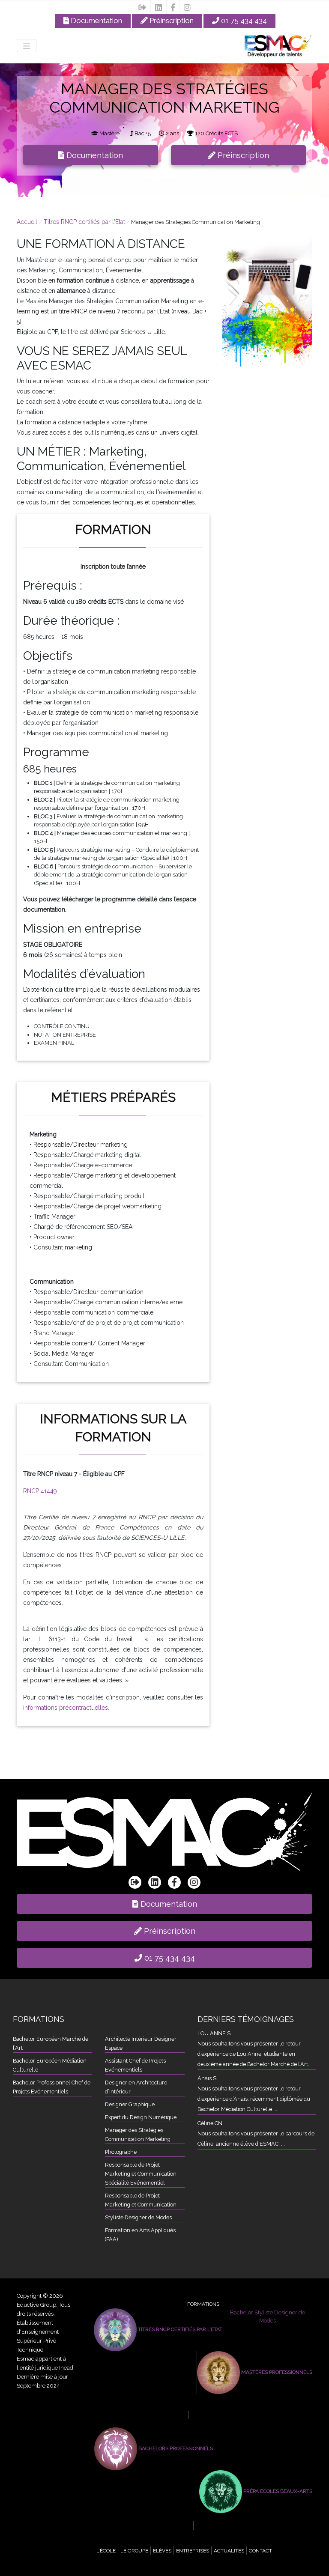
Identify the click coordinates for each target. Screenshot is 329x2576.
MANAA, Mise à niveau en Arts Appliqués (255, 2525)
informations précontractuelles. (66, 1708)
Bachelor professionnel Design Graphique (185, 2534)
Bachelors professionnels (175, 2448)
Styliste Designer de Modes (138, 2217)
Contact (260, 2551)
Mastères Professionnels (276, 2372)
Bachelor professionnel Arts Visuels (178, 2517)
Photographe (121, 2152)
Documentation (96, 21)
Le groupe (134, 2551)
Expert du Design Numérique (141, 2117)
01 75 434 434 (243, 21)
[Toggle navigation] (27, 46)
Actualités (229, 2551)
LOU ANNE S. (215, 2033)
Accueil (28, 222)
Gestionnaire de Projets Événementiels (182, 2406)
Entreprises (193, 2551)
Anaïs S (207, 2078)
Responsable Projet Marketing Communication (191, 2423)
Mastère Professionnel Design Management (253, 2415)
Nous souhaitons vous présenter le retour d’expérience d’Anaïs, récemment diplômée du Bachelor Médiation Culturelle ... (254, 2099)
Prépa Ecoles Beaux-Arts (277, 2491)
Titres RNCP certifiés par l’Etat (179, 2329)
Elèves (162, 2551)
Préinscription (171, 21)
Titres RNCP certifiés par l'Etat (84, 222)
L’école (106, 2551)
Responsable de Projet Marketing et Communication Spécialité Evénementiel (141, 2174)
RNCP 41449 (40, 1491)
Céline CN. (211, 2123)
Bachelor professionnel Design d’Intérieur (185, 2542)
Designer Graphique (130, 2104)
